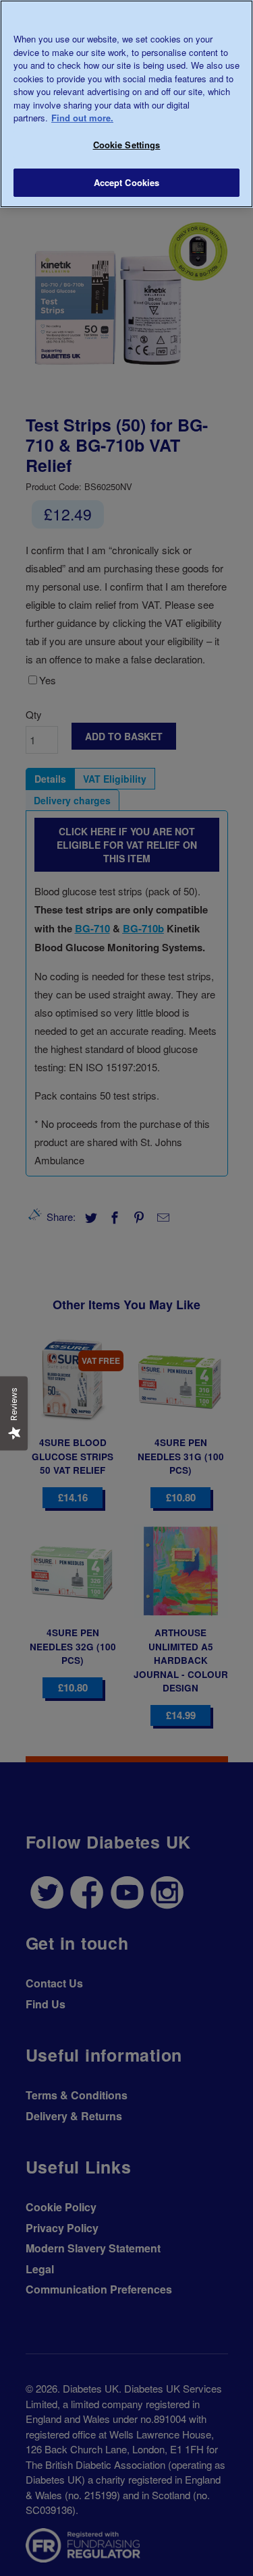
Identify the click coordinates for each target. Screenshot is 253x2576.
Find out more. (82, 118)
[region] (126, 104)
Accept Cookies (127, 182)
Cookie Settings (127, 145)
